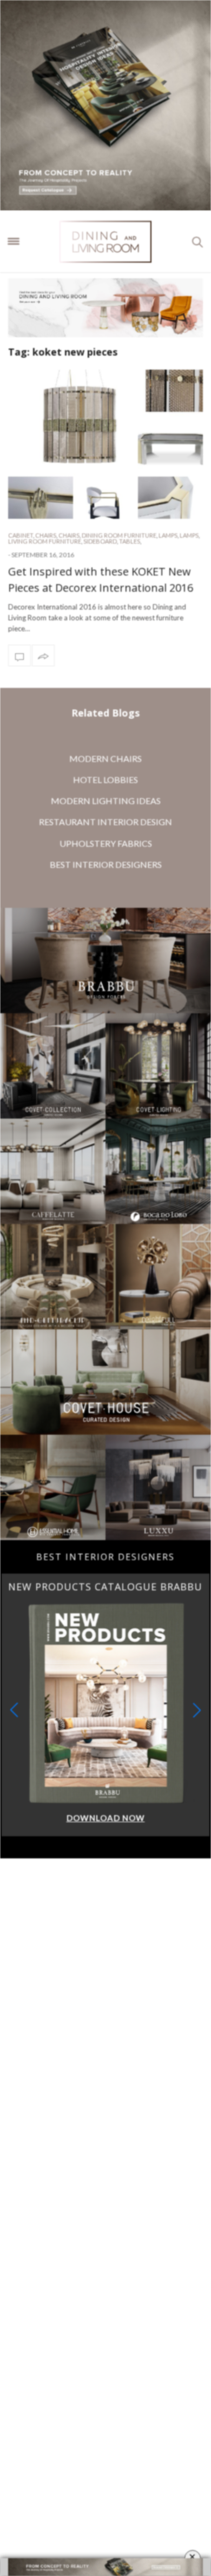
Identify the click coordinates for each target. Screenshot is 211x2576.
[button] (197, 1710)
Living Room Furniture (45, 541)
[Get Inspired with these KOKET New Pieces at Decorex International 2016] (105, 444)
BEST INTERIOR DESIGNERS (106, 864)
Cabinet (21, 535)
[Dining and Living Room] (106, 242)
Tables (130, 541)
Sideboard (100, 541)
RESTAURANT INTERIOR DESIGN (105, 822)
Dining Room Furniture (119, 535)
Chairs (46, 535)
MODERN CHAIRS (105, 758)
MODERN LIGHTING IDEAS (106, 801)
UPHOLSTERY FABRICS (106, 843)
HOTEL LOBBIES (105, 780)
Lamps (168, 535)
